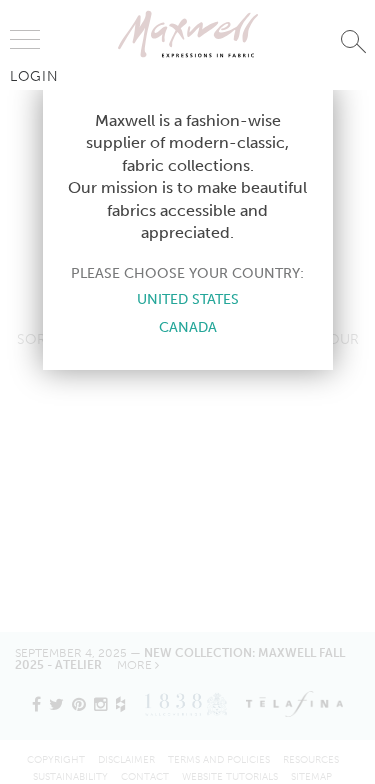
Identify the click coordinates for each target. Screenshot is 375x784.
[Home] (188, 34)
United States (188, 299)
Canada (188, 327)
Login (34, 76)
